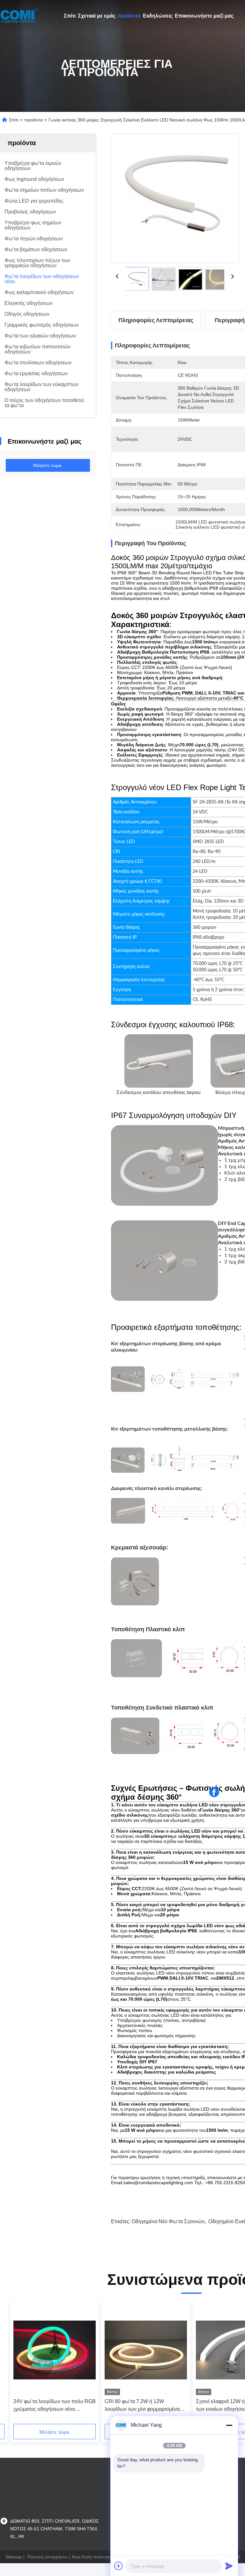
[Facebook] (214, 1792)
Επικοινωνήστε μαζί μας (204, 16)
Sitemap (14, 2557)
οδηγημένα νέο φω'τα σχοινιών (168, 2221)
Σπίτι (70, 16)
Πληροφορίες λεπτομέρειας (156, 320)
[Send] (229, 2566)
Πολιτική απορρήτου (48, 2557)
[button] (42, 2365)
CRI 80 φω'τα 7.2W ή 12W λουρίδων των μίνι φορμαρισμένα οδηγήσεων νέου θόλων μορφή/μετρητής (142, 2406)
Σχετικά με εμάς (97, 16)
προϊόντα (129, 16)
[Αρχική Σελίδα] (19, 16)
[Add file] (119, 2566)
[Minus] (229, 2425)
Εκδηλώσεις (158, 16)
